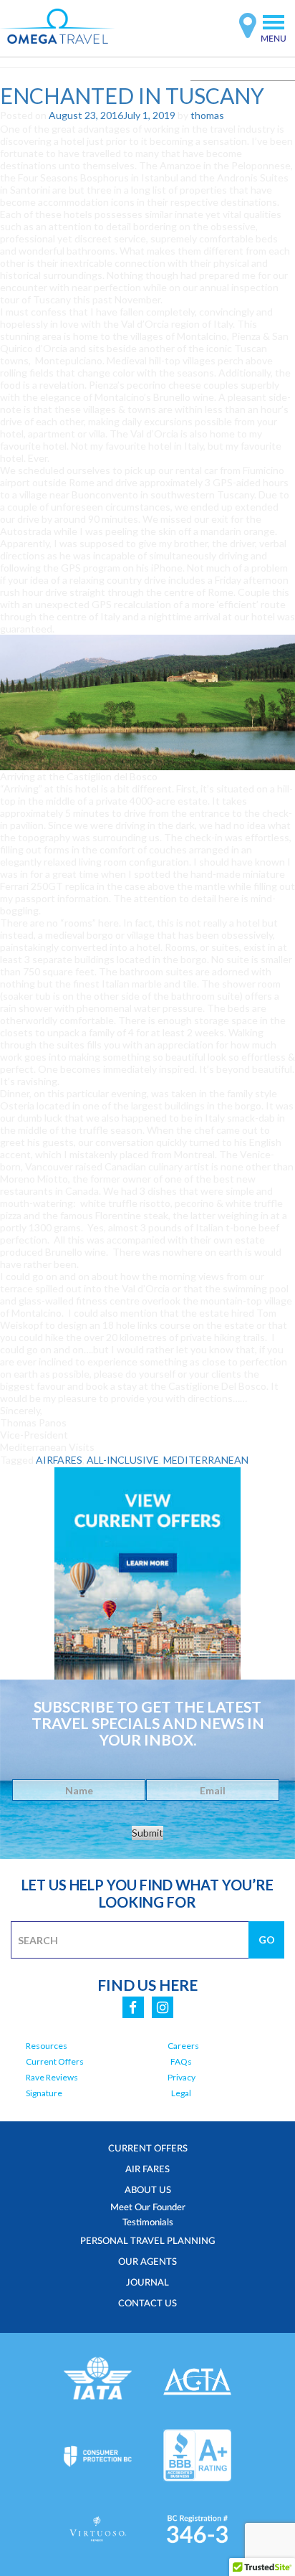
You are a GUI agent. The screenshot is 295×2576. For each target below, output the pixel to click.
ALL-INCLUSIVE (123, 1460)
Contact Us (147, 2303)
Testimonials (148, 2222)
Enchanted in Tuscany (132, 95)
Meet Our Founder (148, 2207)
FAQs (181, 2061)
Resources (47, 2046)
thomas (207, 115)
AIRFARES (59, 1460)
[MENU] (274, 22)
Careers (183, 2046)
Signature (44, 2093)
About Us (148, 2189)
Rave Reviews (52, 2077)
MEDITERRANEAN (206, 1460)
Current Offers (55, 2061)
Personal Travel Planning (147, 2240)
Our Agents (147, 2261)
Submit (147, 1833)
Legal (181, 2093)
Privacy (182, 2077)
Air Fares (147, 2169)
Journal (147, 2282)
